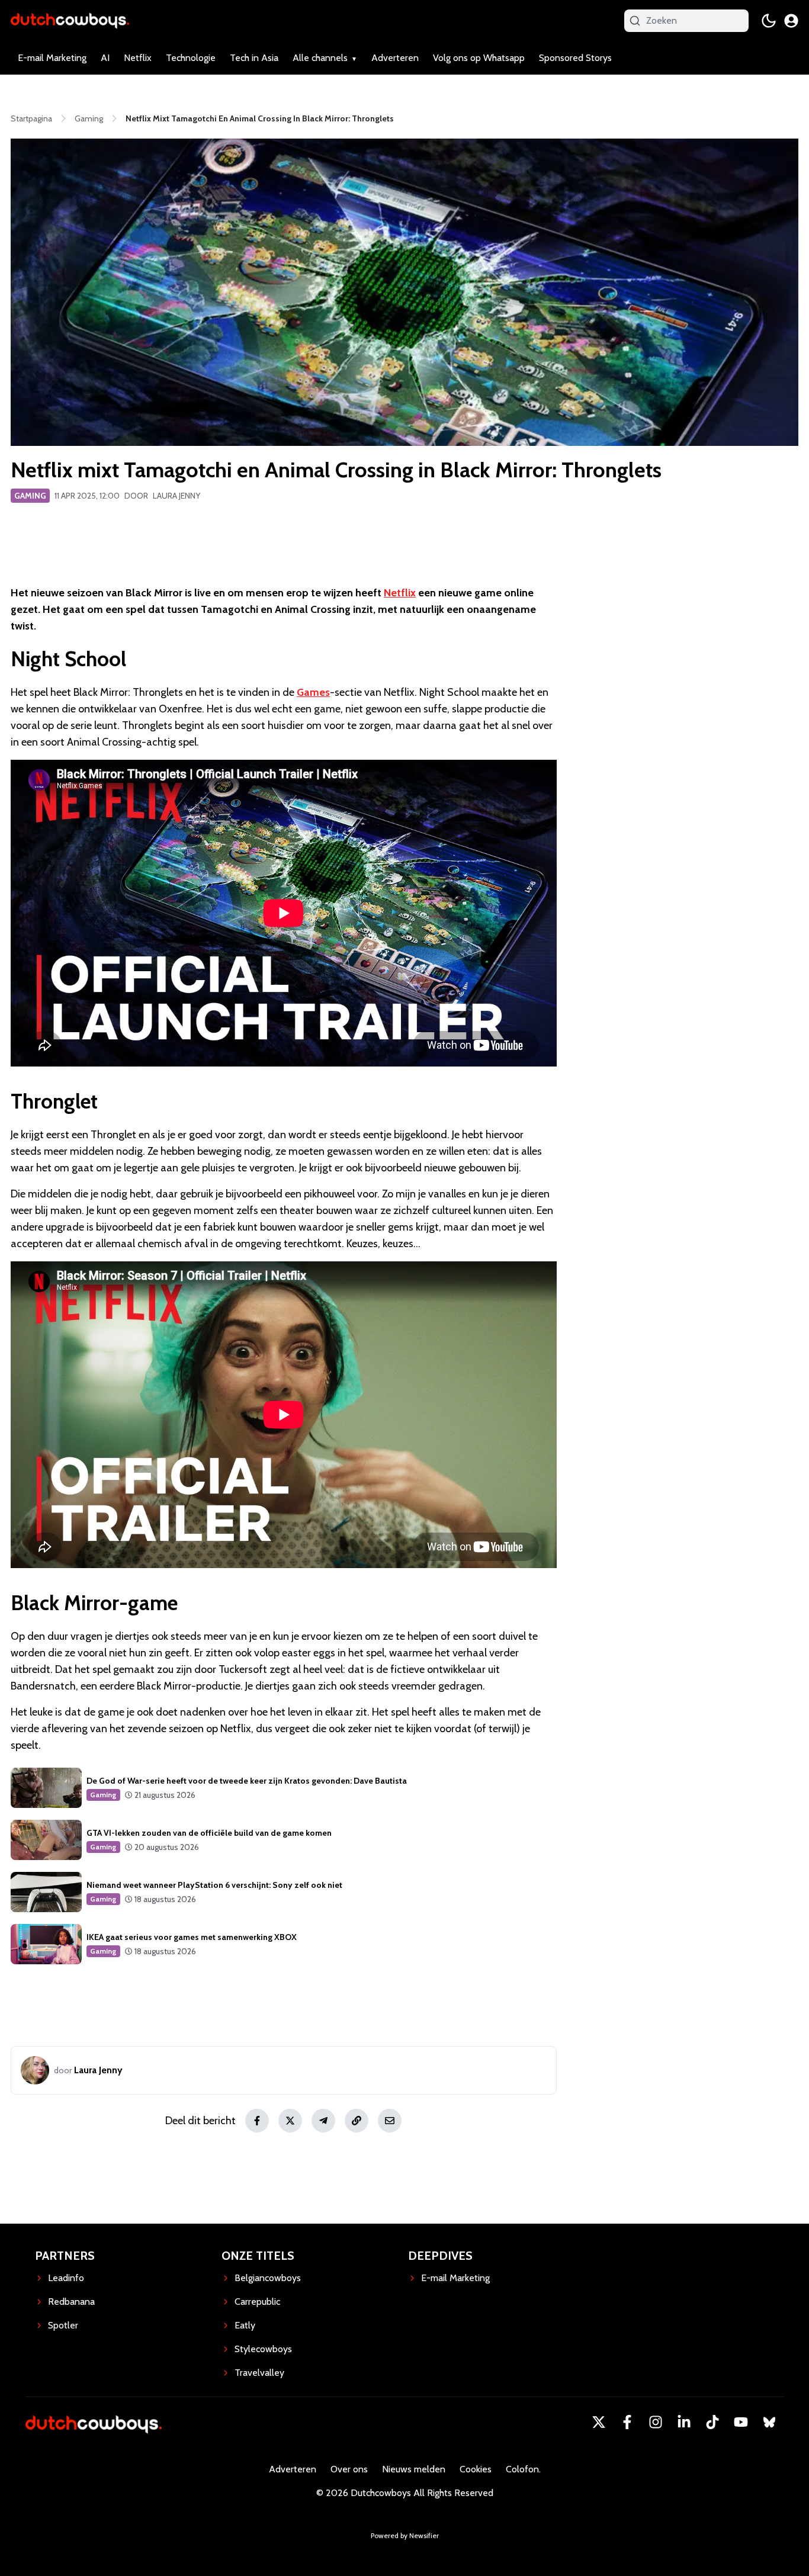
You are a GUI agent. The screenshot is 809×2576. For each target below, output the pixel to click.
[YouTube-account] (741, 2422)
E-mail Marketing (52, 58)
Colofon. (523, 2469)
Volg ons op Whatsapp (479, 58)
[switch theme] (769, 21)
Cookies (476, 2469)
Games (313, 692)
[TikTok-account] (712, 2422)
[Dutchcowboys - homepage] (70, 20)
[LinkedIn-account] (684, 2422)
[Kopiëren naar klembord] (357, 2121)
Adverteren (395, 58)
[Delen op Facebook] (257, 2121)
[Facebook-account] (627, 2422)
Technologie (191, 58)
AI (105, 58)
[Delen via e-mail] (390, 2121)
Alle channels (320, 58)
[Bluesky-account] (769, 2422)
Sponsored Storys (575, 58)
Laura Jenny (176, 496)
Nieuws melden (414, 2469)
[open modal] (791, 21)
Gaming (30, 496)
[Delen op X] (290, 2121)
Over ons (349, 2469)
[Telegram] (323, 2121)
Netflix (138, 58)
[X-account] (599, 2422)
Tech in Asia (254, 58)
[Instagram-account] (656, 2422)
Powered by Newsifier (405, 2535)
